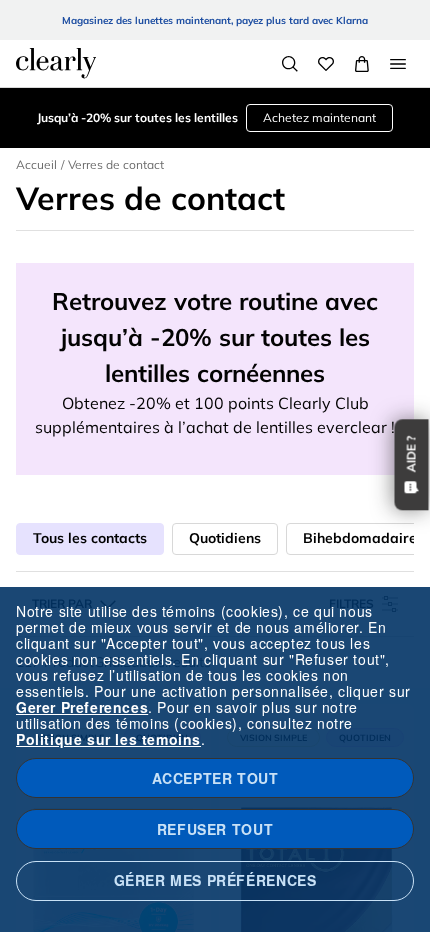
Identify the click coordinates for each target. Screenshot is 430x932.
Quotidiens (225, 538)
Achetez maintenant (319, 117)
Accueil (36, 164)
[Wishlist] (326, 64)
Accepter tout (215, 778)
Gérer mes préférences (215, 880)
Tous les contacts (90, 538)
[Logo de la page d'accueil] (56, 63)
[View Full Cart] (362, 64)
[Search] (290, 64)
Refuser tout (215, 829)
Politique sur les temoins (108, 739)
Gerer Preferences (82, 707)
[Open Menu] (398, 64)
